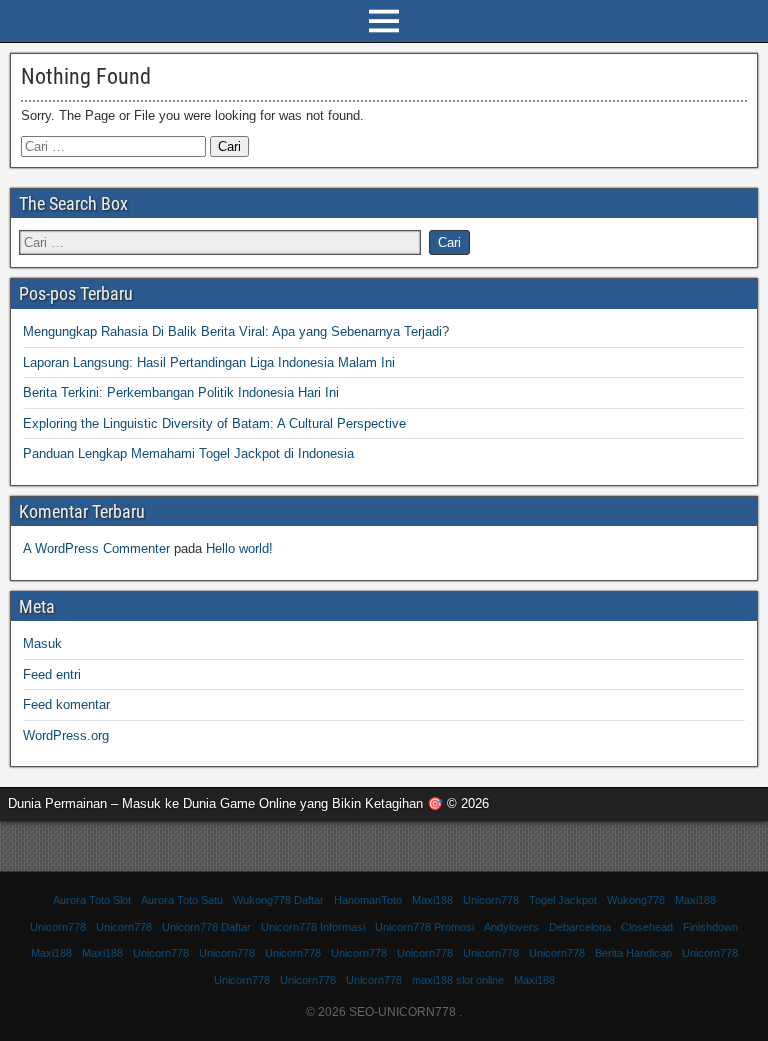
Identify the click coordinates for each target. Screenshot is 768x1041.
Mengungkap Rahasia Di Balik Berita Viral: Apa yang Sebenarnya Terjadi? (236, 331)
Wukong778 (636, 900)
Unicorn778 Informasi (313, 927)
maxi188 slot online (458, 980)
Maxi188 (432, 900)
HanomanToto (368, 900)
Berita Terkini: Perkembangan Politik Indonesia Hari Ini (181, 392)
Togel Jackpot (563, 900)
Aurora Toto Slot (92, 900)
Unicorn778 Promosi (424, 927)
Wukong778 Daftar (278, 900)
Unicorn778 (491, 900)
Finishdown (710, 927)
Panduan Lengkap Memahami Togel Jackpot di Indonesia (188, 453)
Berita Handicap (633, 953)
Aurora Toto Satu (182, 900)
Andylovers (511, 927)
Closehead (647, 927)
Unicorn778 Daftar (206, 927)
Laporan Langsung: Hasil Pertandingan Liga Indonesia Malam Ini (209, 362)
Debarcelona (580, 927)
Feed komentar (66, 704)
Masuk (42, 643)
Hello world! (239, 548)
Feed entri (52, 674)
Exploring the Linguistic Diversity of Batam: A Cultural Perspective (214, 423)
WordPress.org (66, 735)
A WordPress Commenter (96, 548)
